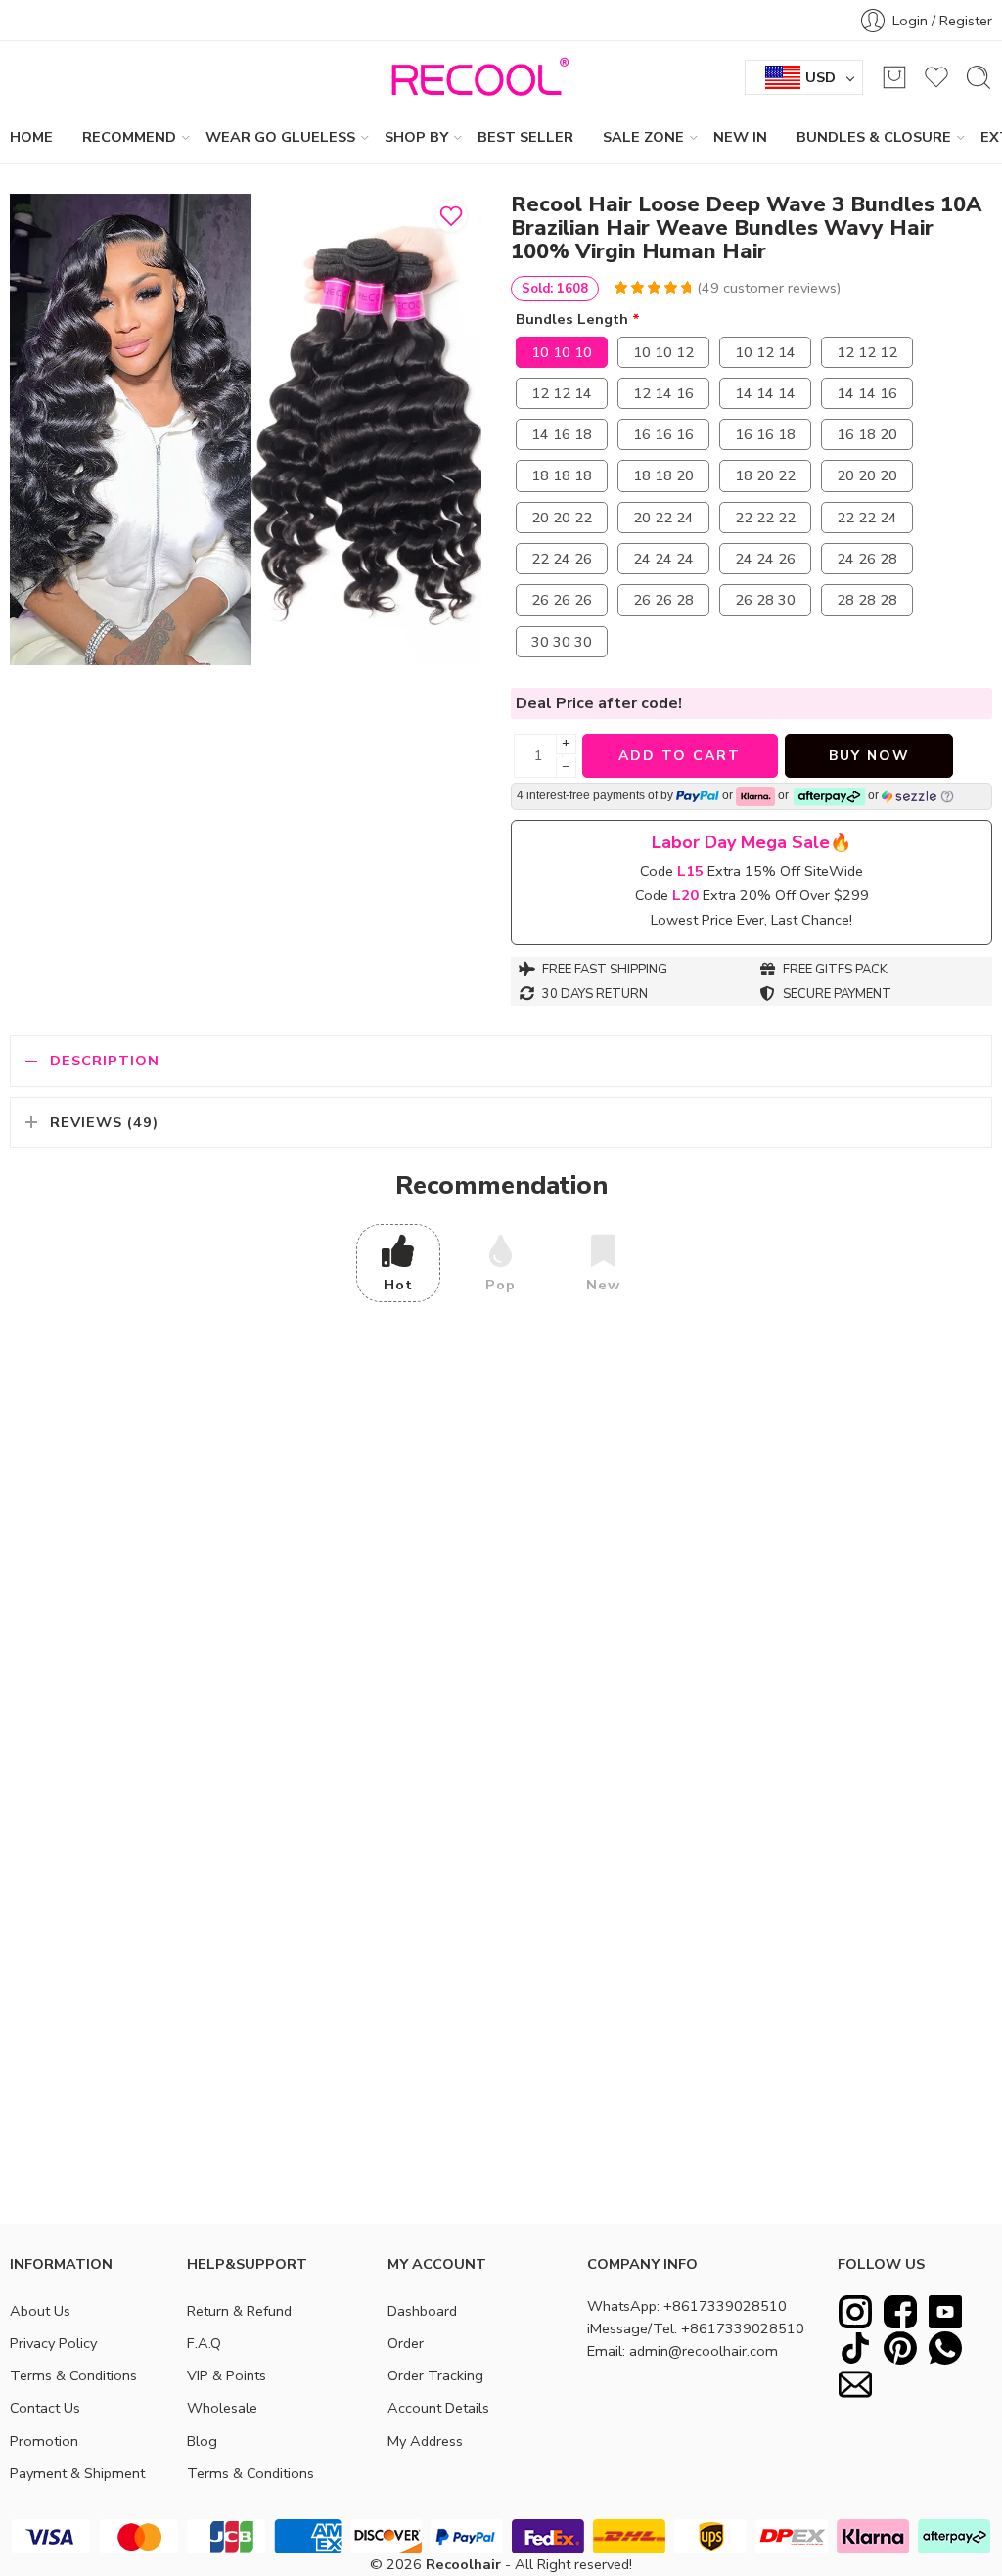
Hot (398, 1285)
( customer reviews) (769, 288)
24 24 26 (765, 559)
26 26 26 (562, 600)
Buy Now (869, 756)
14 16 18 (562, 434)
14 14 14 (765, 393)
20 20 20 (867, 475)
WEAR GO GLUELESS (280, 137)
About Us (40, 2311)
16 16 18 (765, 434)
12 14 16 (663, 393)
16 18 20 (867, 434)
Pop (501, 1285)
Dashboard (422, 2311)
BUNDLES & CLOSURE (874, 137)
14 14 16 (867, 393)
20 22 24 (663, 518)
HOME (31, 137)
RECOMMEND (129, 137)
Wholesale (222, 2408)
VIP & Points (227, 2375)
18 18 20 (663, 475)
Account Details (438, 2408)
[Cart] (894, 77)
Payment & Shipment (77, 2473)
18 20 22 (765, 475)
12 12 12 (867, 352)
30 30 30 (562, 642)
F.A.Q (204, 2343)
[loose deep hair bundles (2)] (246, 429)
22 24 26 (562, 559)
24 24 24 (663, 559)
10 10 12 (663, 352)
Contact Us (45, 2408)
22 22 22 (765, 518)
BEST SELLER (525, 137)
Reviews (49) (104, 1122)
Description (105, 1061)
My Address (425, 2441)
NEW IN (740, 137)
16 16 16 (663, 434)
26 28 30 (765, 600)
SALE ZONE (643, 137)
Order (406, 2343)
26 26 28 (663, 600)
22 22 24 (867, 518)
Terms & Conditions (73, 2375)
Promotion (44, 2441)
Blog (202, 2441)
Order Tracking (435, 2375)
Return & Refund (239, 2311)
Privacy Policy (53, 2343)
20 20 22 (562, 518)
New (603, 1285)
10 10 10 (562, 352)
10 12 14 (765, 352)
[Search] (979, 77)
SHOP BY (416, 137)
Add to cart (680, 756)
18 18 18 (562, 475)
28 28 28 (867, 600)
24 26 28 (867, 559)
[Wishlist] (451, 216)
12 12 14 (562, 393)
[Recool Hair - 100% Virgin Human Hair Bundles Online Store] (475, 77)
